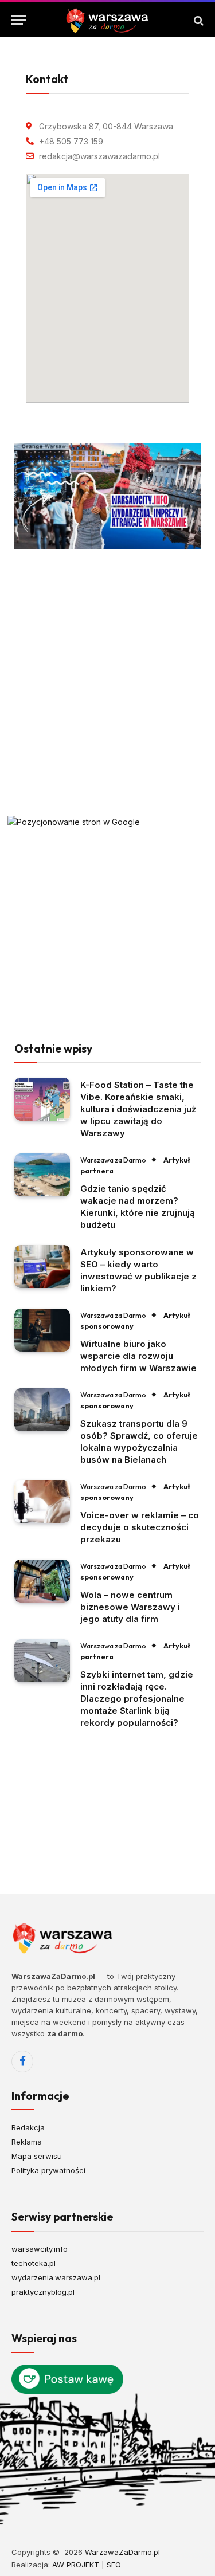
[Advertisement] (107, 683)
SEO (114, 2565)
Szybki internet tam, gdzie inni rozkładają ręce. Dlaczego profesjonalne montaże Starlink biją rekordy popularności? (137, 1699)
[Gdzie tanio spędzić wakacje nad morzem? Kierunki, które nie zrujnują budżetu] (42, 1175)
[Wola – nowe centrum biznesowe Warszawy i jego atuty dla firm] (42, 1581)
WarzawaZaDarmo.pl (122, 2552)
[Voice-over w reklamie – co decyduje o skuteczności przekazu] (42, 1501)
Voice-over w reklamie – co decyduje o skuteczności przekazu (140, 1527)
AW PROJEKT (76, 2565)
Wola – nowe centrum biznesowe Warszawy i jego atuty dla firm (130, 1607)
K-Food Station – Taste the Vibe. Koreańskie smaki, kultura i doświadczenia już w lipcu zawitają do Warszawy (138, 1109)
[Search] (198, 20)
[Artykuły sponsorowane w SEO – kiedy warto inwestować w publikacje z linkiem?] (42, 1267)
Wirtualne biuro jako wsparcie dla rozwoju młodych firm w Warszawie (138, 1356)
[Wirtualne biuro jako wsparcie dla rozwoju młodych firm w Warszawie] (42, 1330)
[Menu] (19, 20)
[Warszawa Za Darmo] (107, 20)
